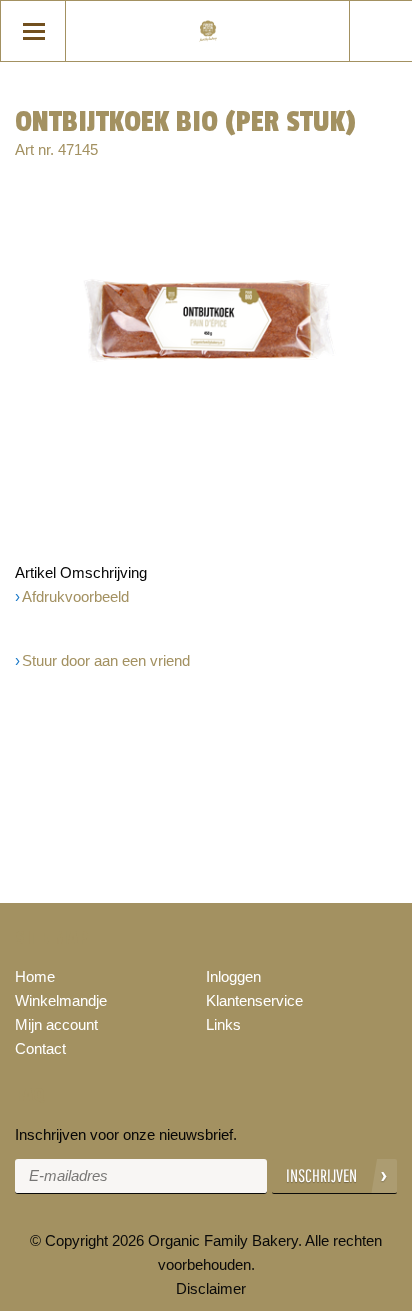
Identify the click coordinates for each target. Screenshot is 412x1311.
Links (223, 1024)
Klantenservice (254, 1000)
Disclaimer (211, 1288)
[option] (206, 320)
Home (35, 976)
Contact (40, 1048)
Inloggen (233, 976)
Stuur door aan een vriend (106, 660)
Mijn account (56, 1024)
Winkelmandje (61, 1000)
